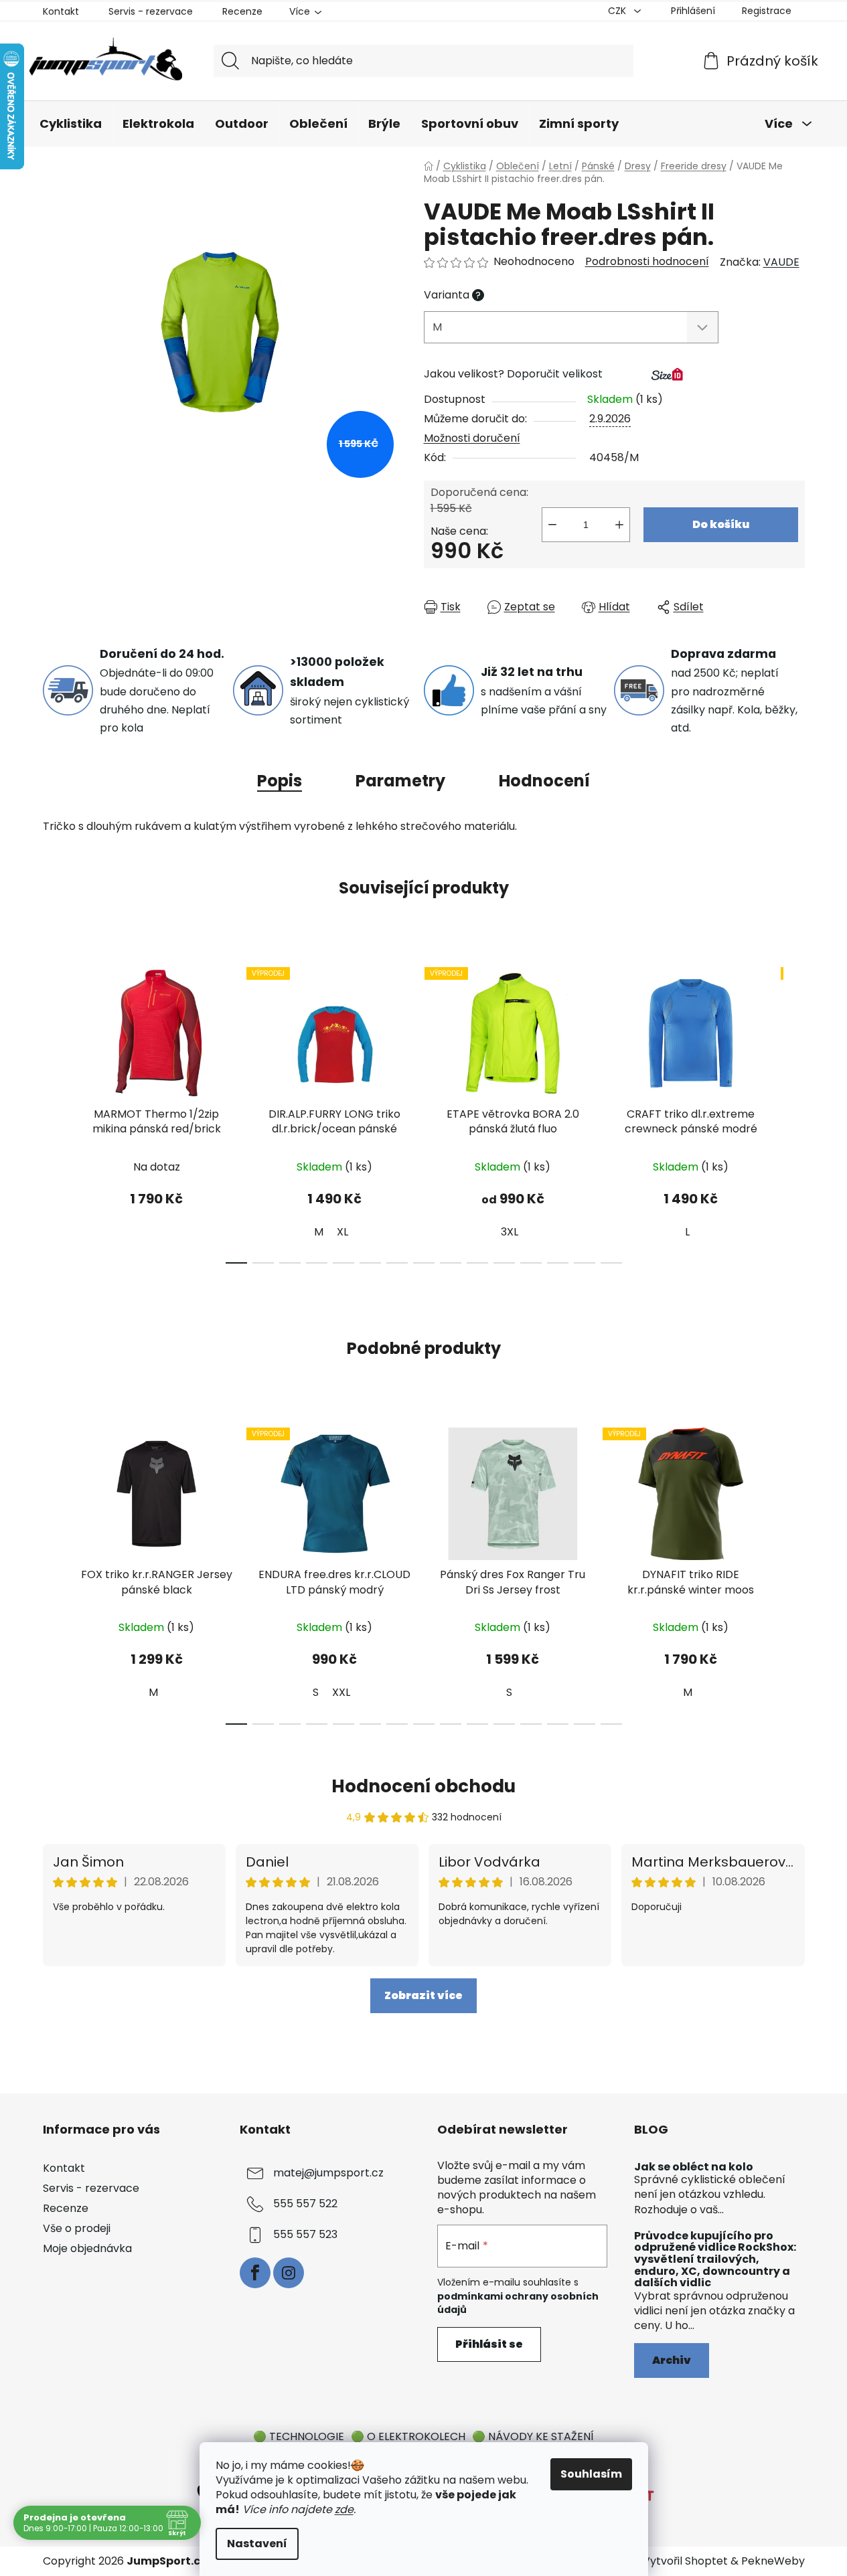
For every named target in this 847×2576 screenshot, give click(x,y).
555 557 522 (305, 2204)
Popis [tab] (280, 781)
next (794, 1111)
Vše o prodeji (77, 2228)
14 (611, 1263)
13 (585, 1263)
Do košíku (721, 524)
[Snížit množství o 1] (552, 525)
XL (342, 1232)
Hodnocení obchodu (423, 1786)
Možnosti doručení (472, 438)
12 (558, 1263)
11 (531, 1263)
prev (54, 1111)
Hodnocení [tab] (544, 781)
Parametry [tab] (400, 781)
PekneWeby (773, 2561)
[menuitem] (71, 124)
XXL (341, 1692)
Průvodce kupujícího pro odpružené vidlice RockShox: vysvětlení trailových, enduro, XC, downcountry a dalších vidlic (715, 2259)
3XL (510, 1232)
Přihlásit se (489, 2344)
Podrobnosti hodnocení (647, 262)
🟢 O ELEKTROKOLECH (408, 2436)
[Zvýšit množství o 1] (619, 525)
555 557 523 (305, 2234)
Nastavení (257, 2544)
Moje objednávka (87, 2248)
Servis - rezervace (151, 11)
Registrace (767, 11)
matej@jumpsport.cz (328, 2173)
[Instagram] (289, 2273)
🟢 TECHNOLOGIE (299, 2436)
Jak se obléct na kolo (694, 2167)
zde (344, 2509)
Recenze (242, 11)
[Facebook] (255, 2273)
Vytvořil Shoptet (685, 2561)
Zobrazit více (423, 1995)
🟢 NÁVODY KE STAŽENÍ (533, 2436)
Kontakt (61, 11)
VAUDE (781, 262)
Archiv (672, 2360)
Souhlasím (591, 2474)
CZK (618, 11)
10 (504, 1263)
